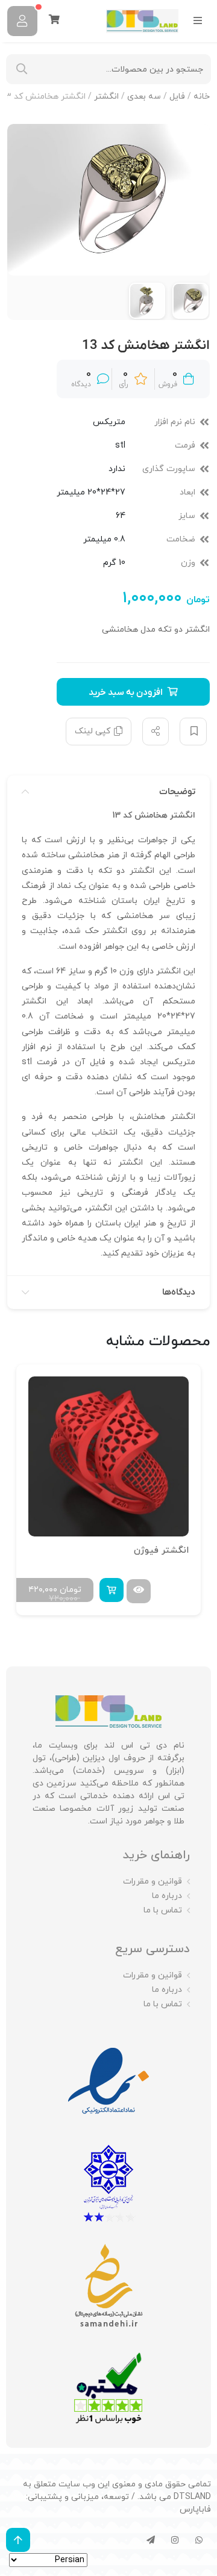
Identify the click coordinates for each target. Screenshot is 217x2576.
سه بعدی (144, 97)
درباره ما (167, 1896)
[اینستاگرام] (175, 2540)
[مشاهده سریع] (137, 1591)
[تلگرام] (151, 2540)
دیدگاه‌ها (179, 1292)
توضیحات (177, 792)
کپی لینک (93, 731)
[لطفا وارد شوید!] (22, 21)
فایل (177, 97)
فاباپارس (195, 2510)
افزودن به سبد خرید (126, 692)
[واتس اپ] (199, 2540)
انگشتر (106, 97)
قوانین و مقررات (153, 1881)
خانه (202, 97)
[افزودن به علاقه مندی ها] (193, 732)
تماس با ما (163, 1910)
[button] (110, 1590)
